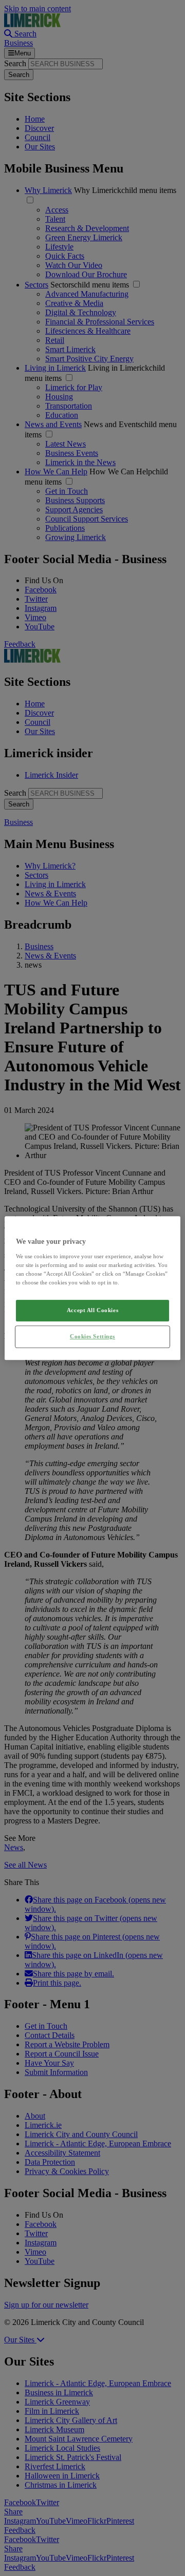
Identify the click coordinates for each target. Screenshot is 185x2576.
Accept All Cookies (92, 1310)
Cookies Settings (92, 1336)
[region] (92, 1288)
